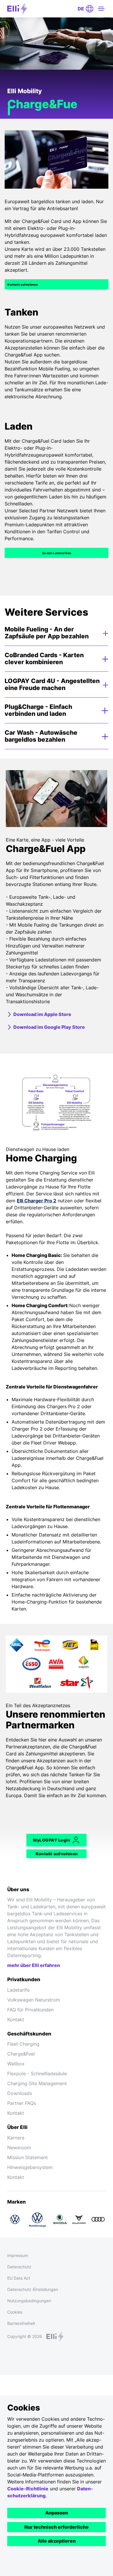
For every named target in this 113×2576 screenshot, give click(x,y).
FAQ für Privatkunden (30, 2010)
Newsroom (19, 2148)
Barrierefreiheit (21, 2323)
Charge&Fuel (21, 2054)
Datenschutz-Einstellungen (33, 2289)
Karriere (16, 2138)
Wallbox (16, 2064)
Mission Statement (28, 2157)
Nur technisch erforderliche (57, 2527)
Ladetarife (18, 1990)
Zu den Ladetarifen (57, 553)
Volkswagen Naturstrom (34, 2000)
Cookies (15, 2312)
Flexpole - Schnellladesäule (37, 2074)
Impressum (18, 2255)
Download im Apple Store (42, 1014)
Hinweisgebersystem (30, 2167)
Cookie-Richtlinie (28, 2489)
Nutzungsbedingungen (29, 2301)
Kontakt (16, 2020)
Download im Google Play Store (49, 1027)
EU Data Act (19, 2278)
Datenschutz (19, 2267)
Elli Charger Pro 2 (37, 1201)
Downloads (20, 2093)
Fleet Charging (23, 2044)
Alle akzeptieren (57, 2541)
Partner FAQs (22, 2103)
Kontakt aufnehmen (23, 284)
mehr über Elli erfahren (34, 1965)
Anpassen (57, 2513)
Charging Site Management (37, 2083)
